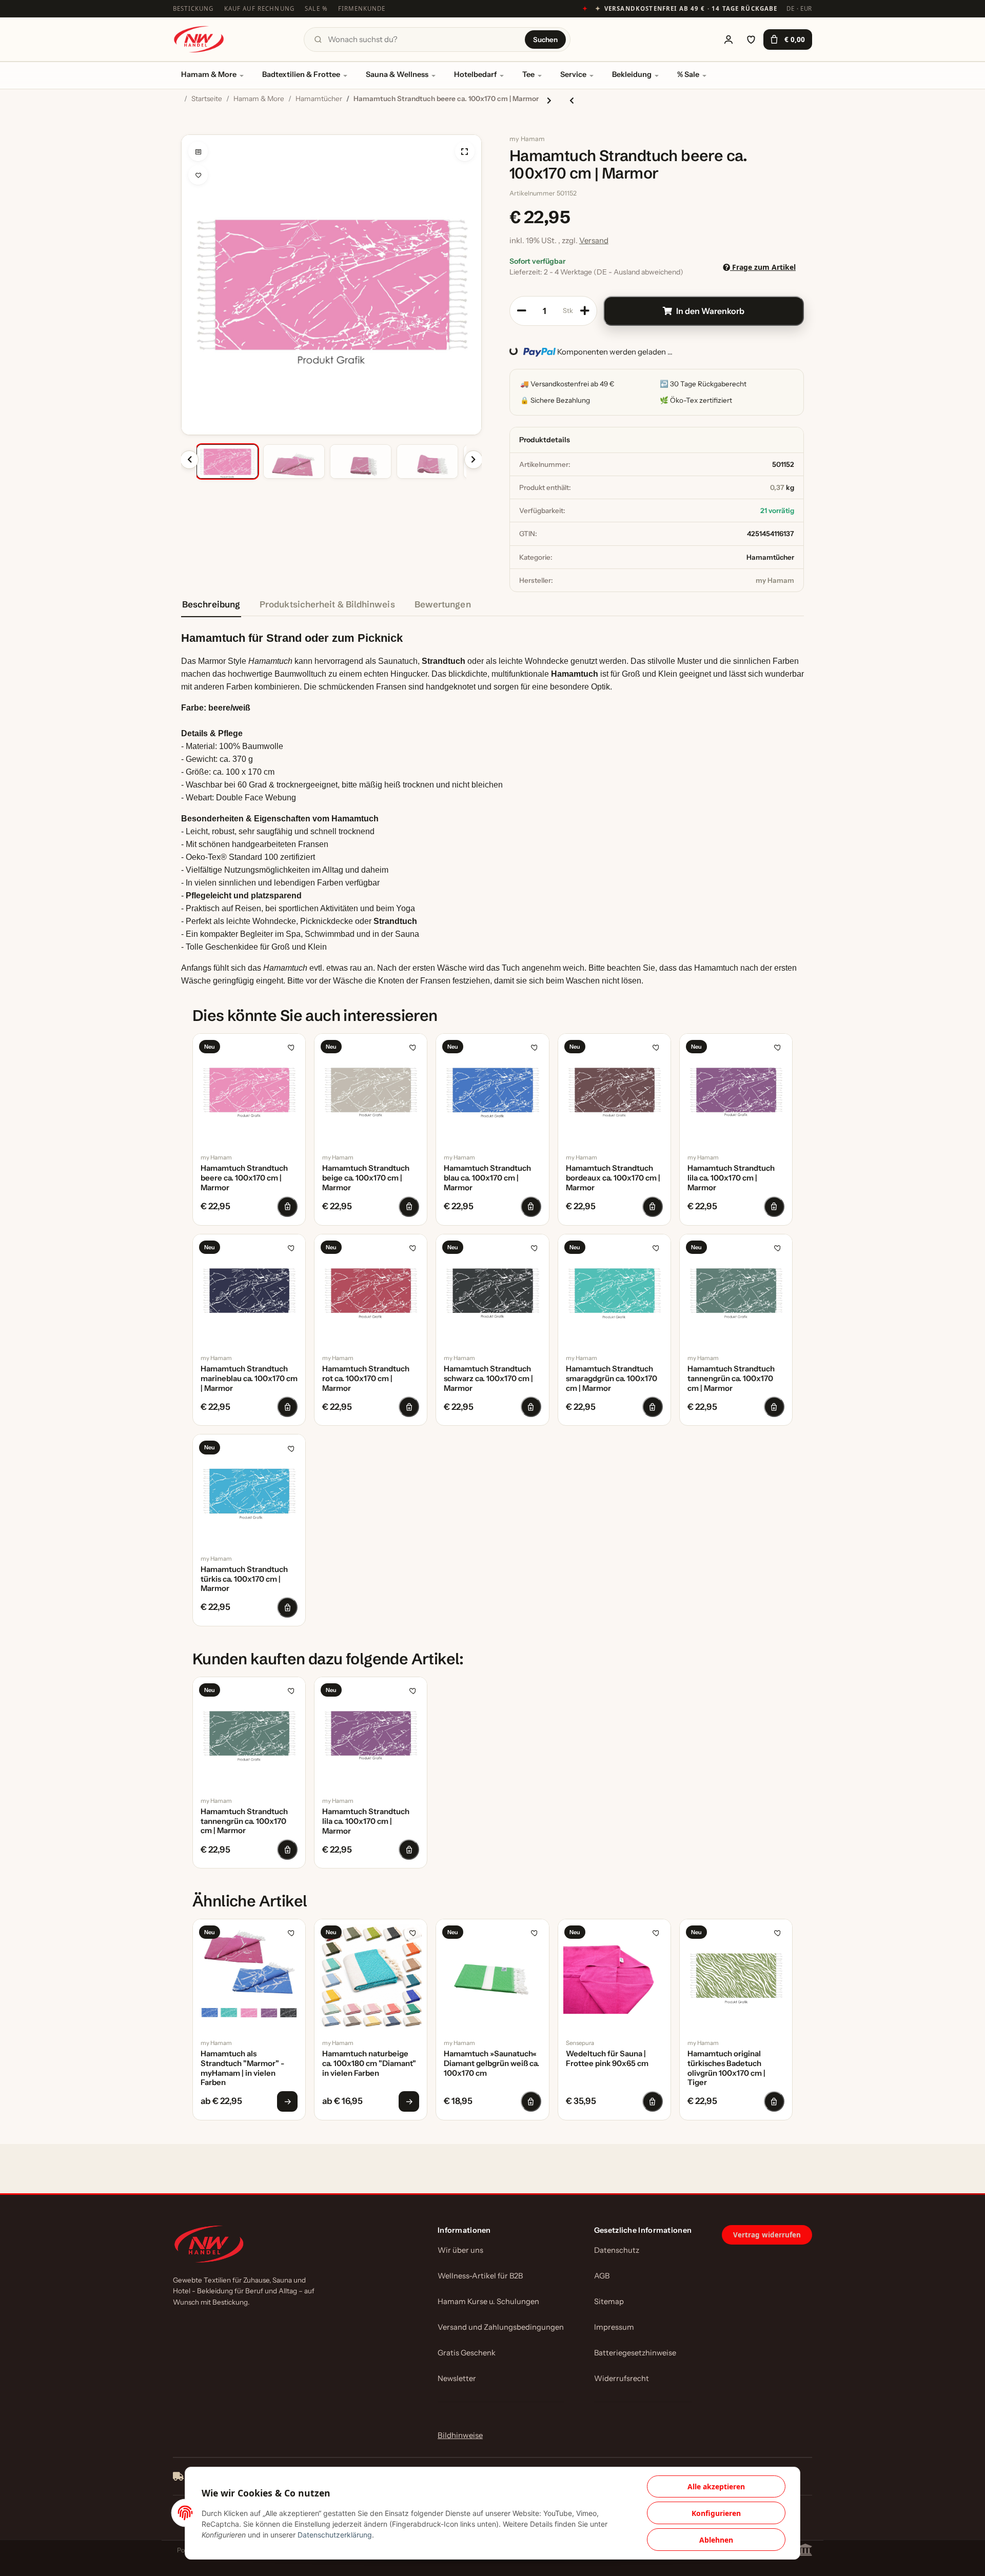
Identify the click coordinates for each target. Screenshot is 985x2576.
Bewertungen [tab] (443, 604)
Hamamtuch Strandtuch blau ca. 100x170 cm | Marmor (487, 1178)
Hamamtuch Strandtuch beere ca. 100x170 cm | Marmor (244, 1178)
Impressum (614, 2327)
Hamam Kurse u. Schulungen (488, 2302)
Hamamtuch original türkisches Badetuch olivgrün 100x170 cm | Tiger (726, 2068)
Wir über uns (460, 2250)
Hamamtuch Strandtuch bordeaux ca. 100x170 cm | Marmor (613, 1178)
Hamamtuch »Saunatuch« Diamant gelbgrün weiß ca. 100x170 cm (491, 2063)
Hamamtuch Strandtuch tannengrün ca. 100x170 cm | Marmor (731, 1379)
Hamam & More (209, 74)
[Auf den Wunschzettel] (198, 175)
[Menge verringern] (522, 311)
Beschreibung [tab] (211, 604)
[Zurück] (189, 460)
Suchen (545, 40)
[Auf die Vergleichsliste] (198, 151)
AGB (602, 2276)
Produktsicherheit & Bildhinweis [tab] (327, 604)
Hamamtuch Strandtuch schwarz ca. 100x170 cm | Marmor (488, 1379)
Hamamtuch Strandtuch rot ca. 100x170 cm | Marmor (366, 1379)
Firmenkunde (362, 8)
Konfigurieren (716, 2513)
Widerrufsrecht (622, 2378)
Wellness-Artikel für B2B (480, 2276)
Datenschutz (617, 2250)
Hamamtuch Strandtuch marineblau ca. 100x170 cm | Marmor (249, 1379)
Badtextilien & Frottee (301, 74)
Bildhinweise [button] (460, 2435)
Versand (594, 240)
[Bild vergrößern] (465, 151)
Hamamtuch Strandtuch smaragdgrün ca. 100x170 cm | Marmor (612, 1379)
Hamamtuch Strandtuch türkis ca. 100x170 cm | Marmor (244, 1579)
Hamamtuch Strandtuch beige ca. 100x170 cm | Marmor (366, 1178)
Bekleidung (632, 74)
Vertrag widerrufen (767, 2235)
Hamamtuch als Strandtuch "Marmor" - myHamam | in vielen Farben (242, 2068)
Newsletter (457, 2378)
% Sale (688, 74)
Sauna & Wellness (397, 74)
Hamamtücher (770, 557)
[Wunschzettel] (751, 40)
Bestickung (193, 8)
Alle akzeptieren (716, 2486)
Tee (528, 74)
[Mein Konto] (728, 40)
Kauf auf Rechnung (260, 8)
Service (573, 74)
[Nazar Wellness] (199, 39)
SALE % (316, 8)
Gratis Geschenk (467, 2353)
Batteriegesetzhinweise (635, 2353)
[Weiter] (474, 460)
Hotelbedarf (475, 74)
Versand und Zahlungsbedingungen (501, 2327)
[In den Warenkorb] (189, 129)
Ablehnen (716, 2540)
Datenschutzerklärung (335, 2535)
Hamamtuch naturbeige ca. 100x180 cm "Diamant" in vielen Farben (369, 2063)
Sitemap (609, 2302)
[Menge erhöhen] (585, 311)
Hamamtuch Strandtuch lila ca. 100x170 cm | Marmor (731, 1178)
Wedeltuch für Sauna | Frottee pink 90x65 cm (607, 2059)
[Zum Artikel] (287, 2101)
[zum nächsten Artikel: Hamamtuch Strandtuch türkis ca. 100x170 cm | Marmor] (549, 100)
